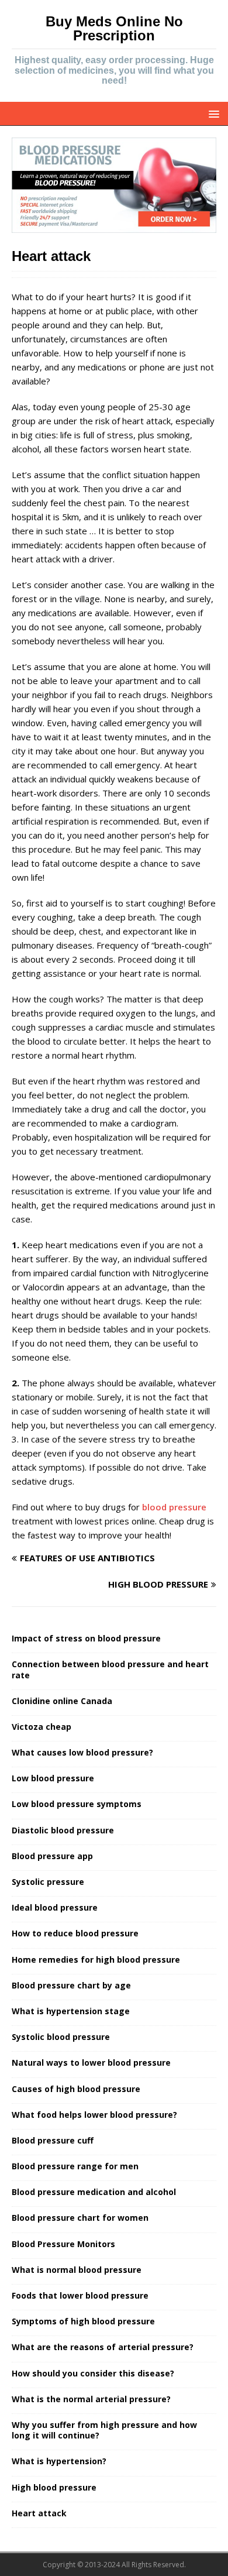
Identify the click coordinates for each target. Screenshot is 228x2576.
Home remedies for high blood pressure (96, 1960)
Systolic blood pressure (61, 2037)
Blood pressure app (52, 1856)
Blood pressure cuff (53, 2140)
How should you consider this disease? (93, 2373)
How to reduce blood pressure (75, 1933)
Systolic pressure (48, 1882)
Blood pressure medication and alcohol (94, 2192)
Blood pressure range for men (75, 2166)
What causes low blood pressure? (82, 1752)
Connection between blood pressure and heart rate (110, 1669)
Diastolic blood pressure (63, 1830)
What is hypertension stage (71, 2011)
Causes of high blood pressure (76, 2089)
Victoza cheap (42, 1727)
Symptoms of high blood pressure (83, 2321)
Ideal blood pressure (55, 1907)
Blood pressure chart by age (71, 1985)
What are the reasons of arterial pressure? (103, 2347)
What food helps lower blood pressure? (94, 2115)
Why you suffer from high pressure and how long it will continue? (104, 2430)
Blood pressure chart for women (80, 2218)
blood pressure (174, 1507)
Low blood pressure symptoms (77, 1804)
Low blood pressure (53, 1778)
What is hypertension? (59, 2461)
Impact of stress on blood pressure (86, 1638)
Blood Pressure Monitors (63, 2244)
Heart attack (39, 2513)
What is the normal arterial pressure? (91, 2399)
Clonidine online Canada (62, 1701)
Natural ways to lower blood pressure (91, 2062)
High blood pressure (54, 2487)
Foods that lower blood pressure (80, 2295)
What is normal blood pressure (77, 2270)
